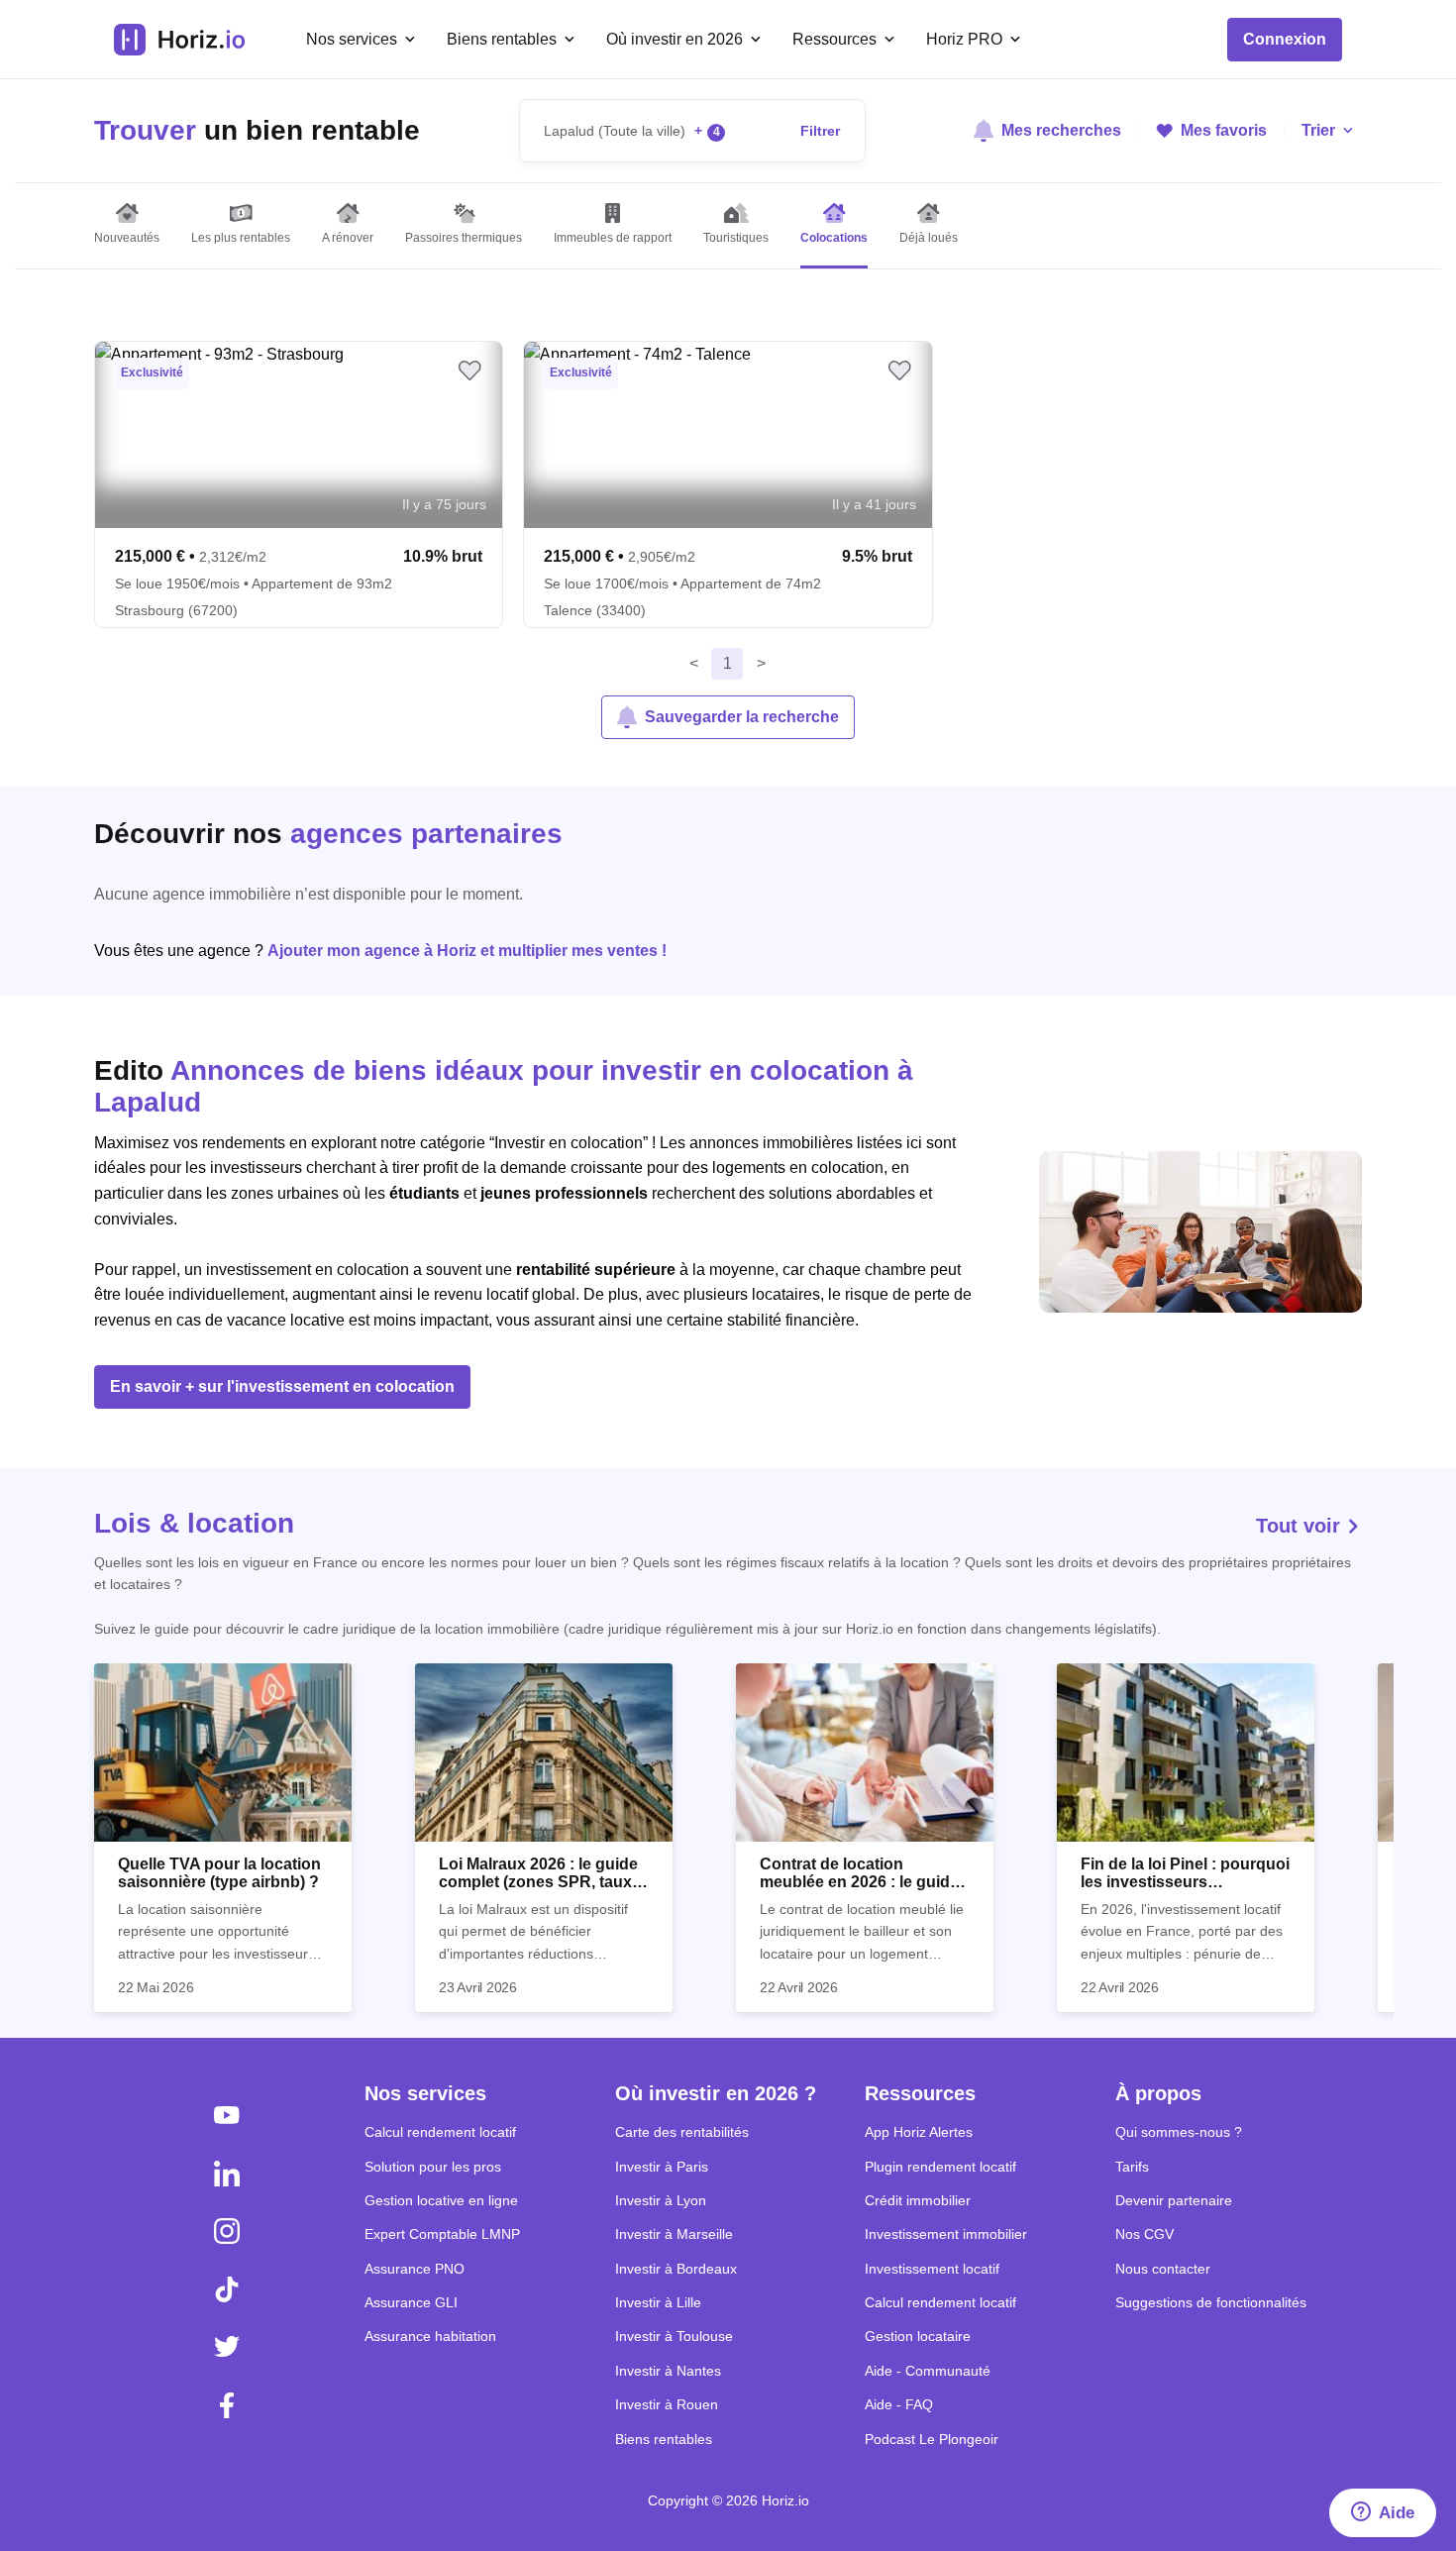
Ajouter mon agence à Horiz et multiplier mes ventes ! (467, 951)
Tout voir (1301, 1526)
